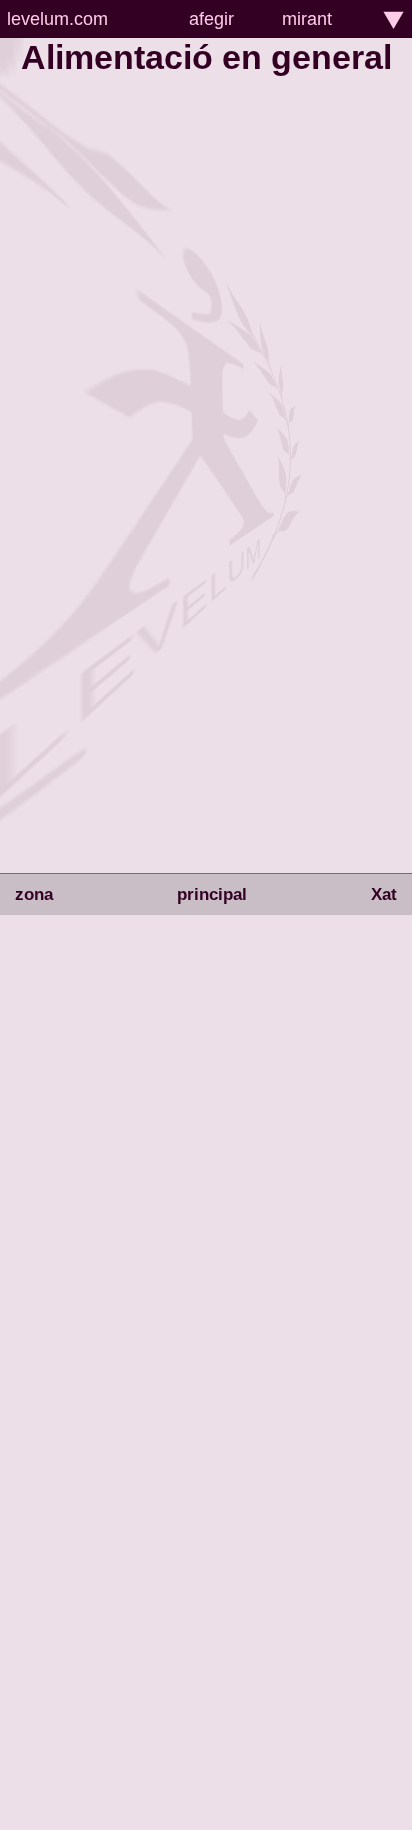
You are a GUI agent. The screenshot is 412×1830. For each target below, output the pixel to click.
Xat (384, 894)
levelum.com (57, 19)
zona (34, 894)
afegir (211, 19)
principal (212, 894)
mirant (307, 19)
